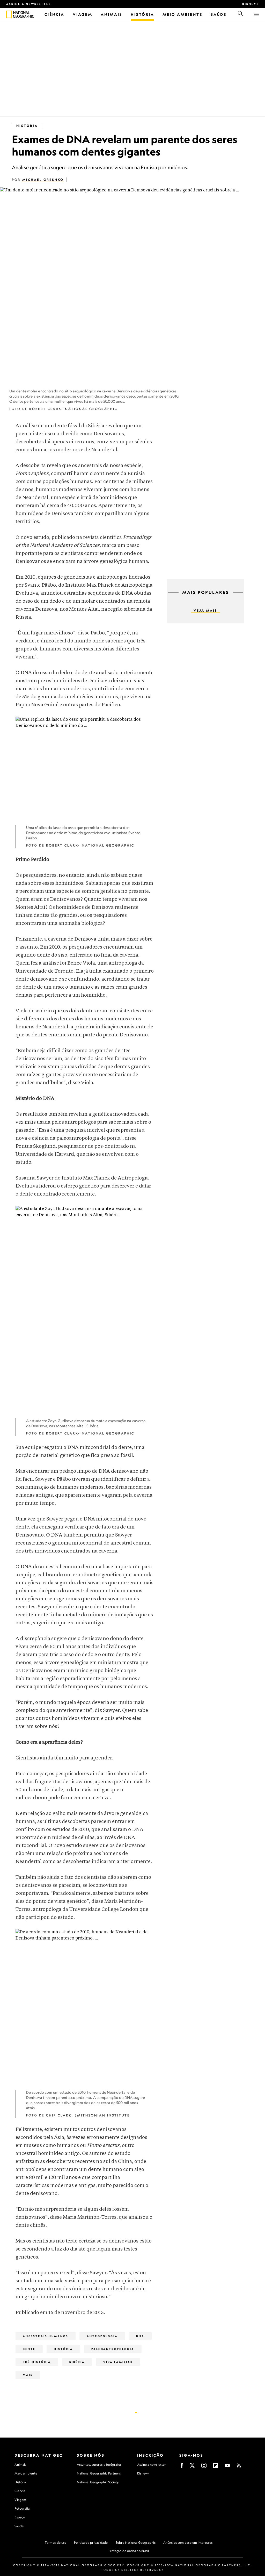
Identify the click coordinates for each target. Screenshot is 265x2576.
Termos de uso (56, 2543)
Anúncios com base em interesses (188, 2543)
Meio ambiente (26, 2473)
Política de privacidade (91, 2543)
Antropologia (102, 2336)
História (27, 126)
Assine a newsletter (29, 4)
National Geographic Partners (99, 2473)
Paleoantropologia (113, 2349)
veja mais (205, 611)
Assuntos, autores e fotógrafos (99, 2465)
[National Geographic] (9, 14)
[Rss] (239, 2467)
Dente (29, 2349)
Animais (20, 2465)
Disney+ (251, 4)
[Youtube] (227, 2467)
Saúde (19, 2526)
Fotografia (22, 2508)
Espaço (20, 2517)
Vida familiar (118, 2362)
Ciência (20, 2491)
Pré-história (37, 2362)
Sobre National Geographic (136, 2543)
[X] (192, 2467)
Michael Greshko (43, 180)
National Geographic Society (98, 2482)
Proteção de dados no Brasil (129, 2551)
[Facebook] (182, 2467)
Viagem (20, 2500)
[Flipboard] (216, 2467)
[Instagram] (204, 2467)
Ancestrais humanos (46, 2336)
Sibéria (77, 2362)
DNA (140, 2336)
